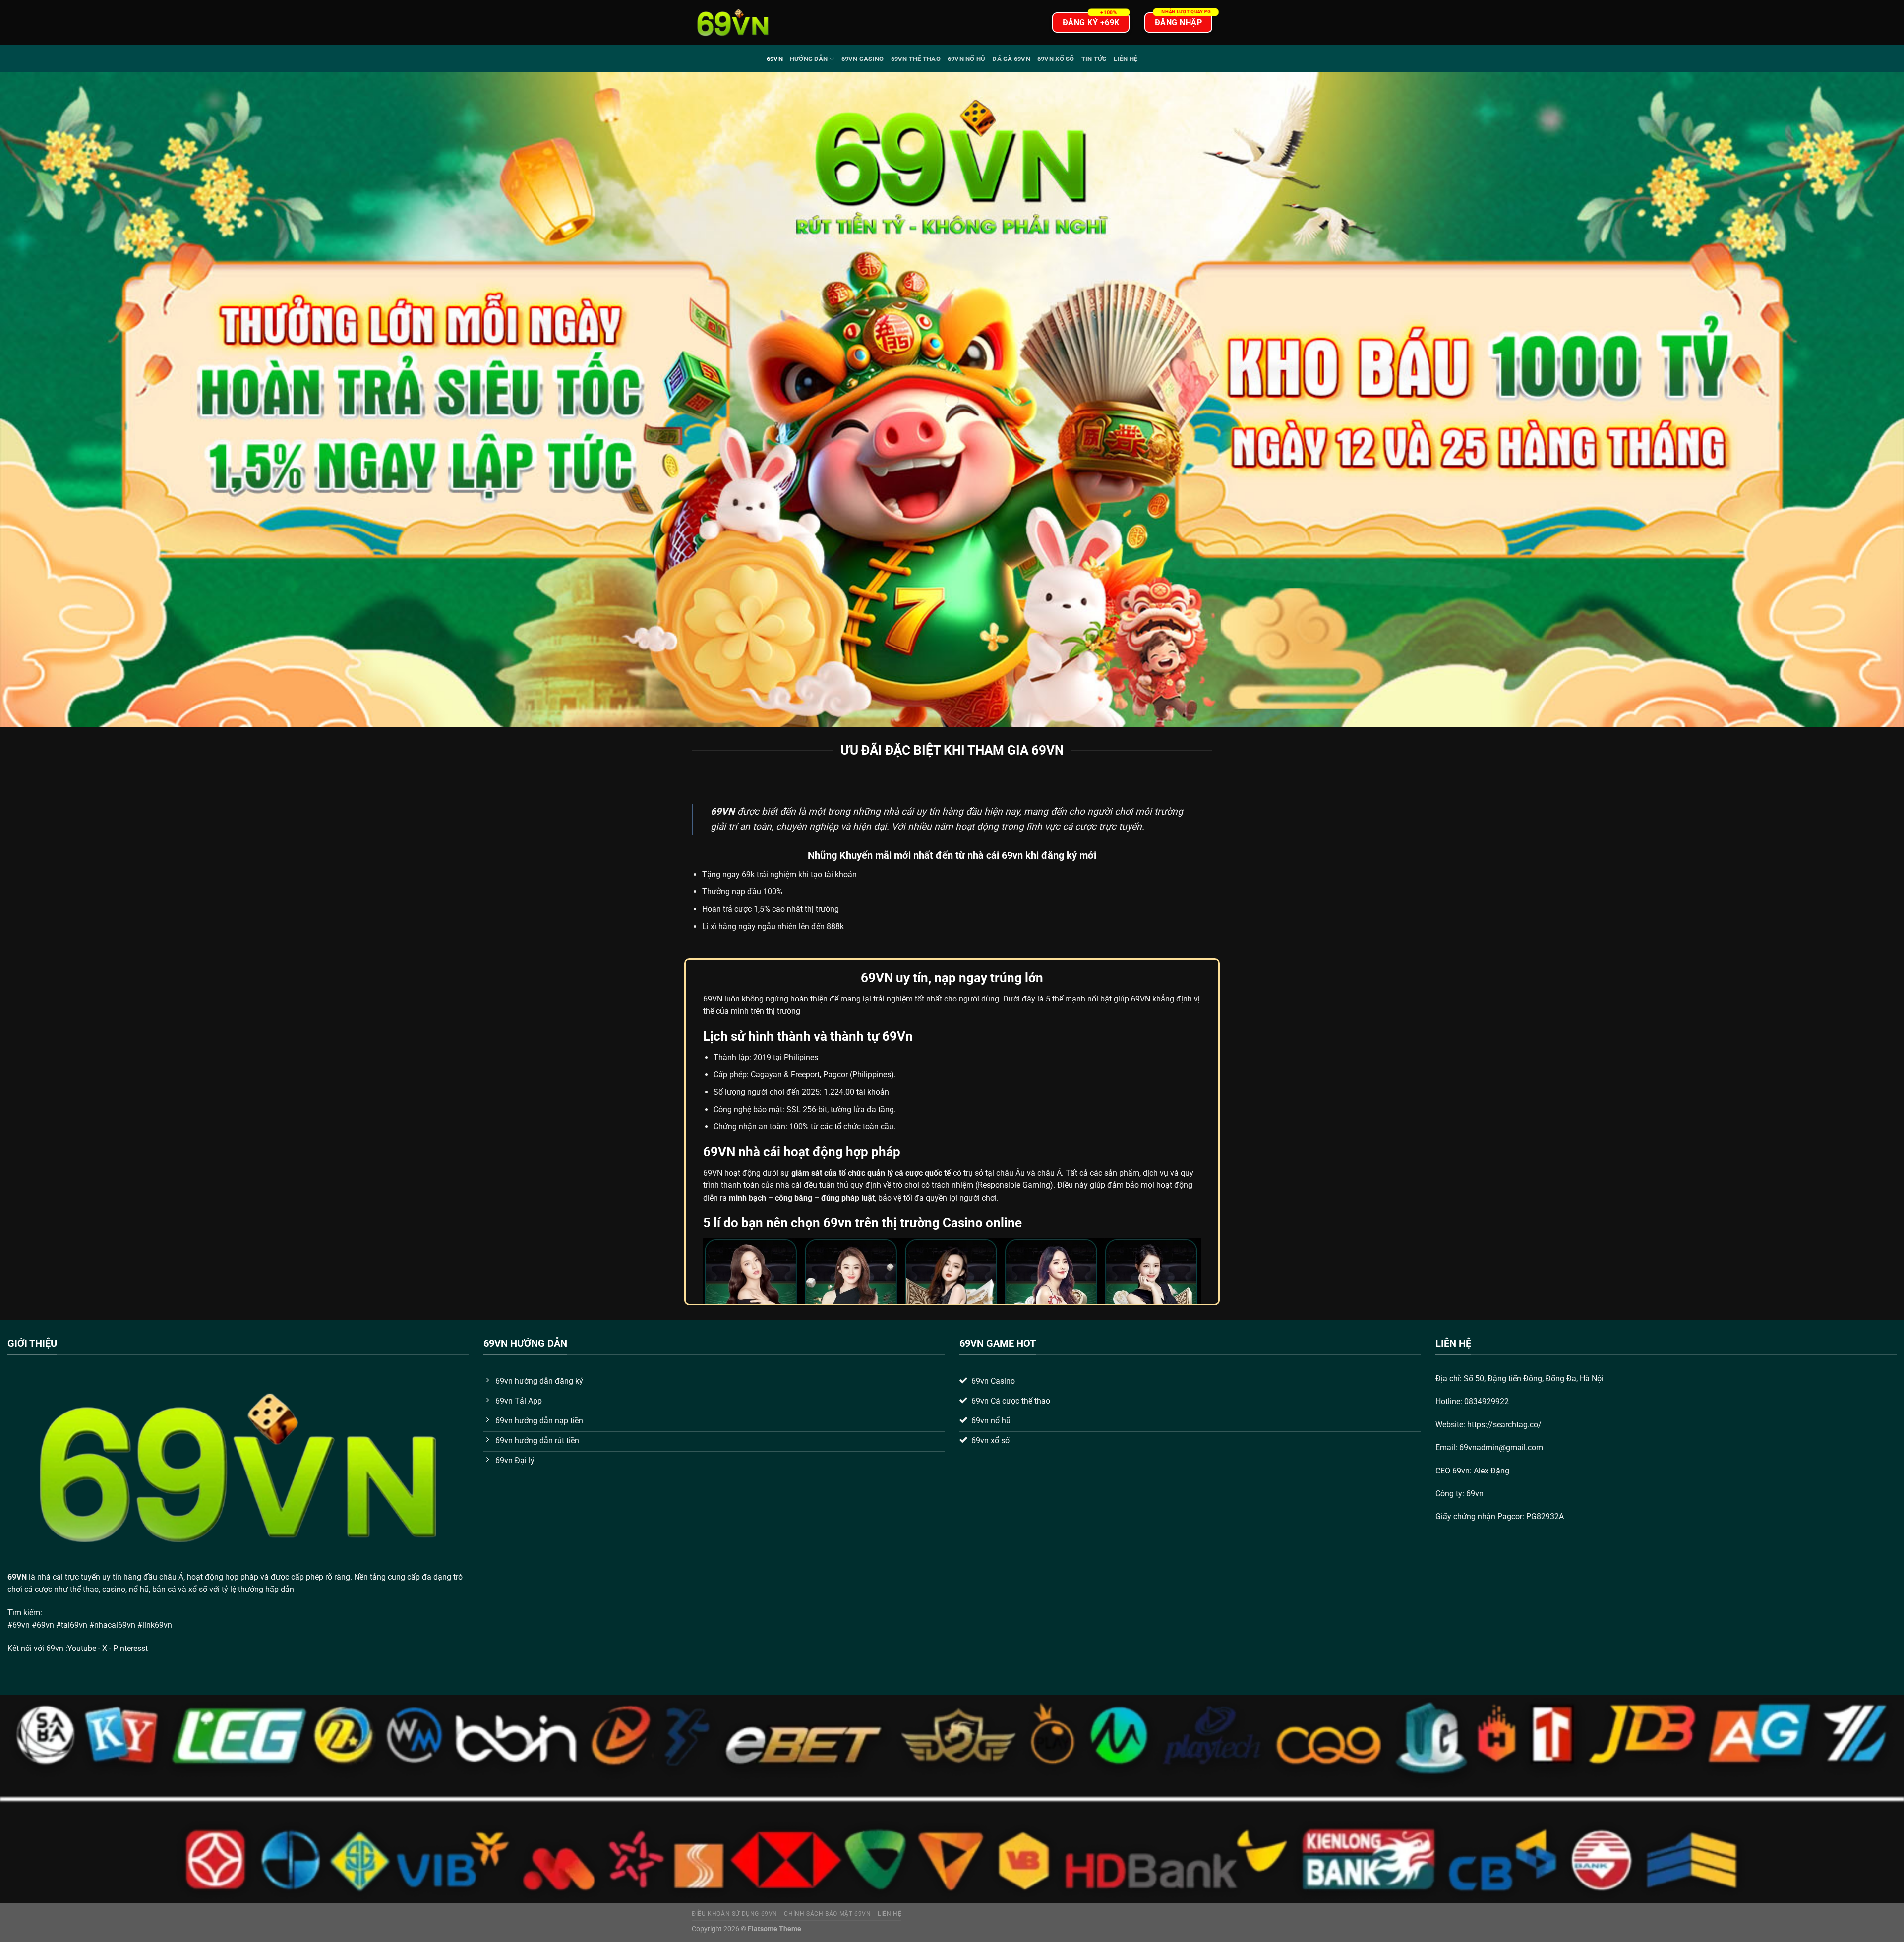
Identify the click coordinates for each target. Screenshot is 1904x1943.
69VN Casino (863, 59)
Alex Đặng (1491, 1471)
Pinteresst (131, 1648)
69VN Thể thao (916, 59)
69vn (775, 59)
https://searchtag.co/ (1504, 1425)
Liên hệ (1126, 59)
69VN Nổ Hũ (967, 59)
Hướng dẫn (809, 59)
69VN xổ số (1056, 59)
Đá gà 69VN (1011, 59)
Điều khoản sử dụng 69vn (735, 1914)
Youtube (82, 1648)
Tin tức (1094, 59)
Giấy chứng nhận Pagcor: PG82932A (1500, 1516)
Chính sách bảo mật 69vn (827, 1914)
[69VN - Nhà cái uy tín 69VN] (733, 23)
